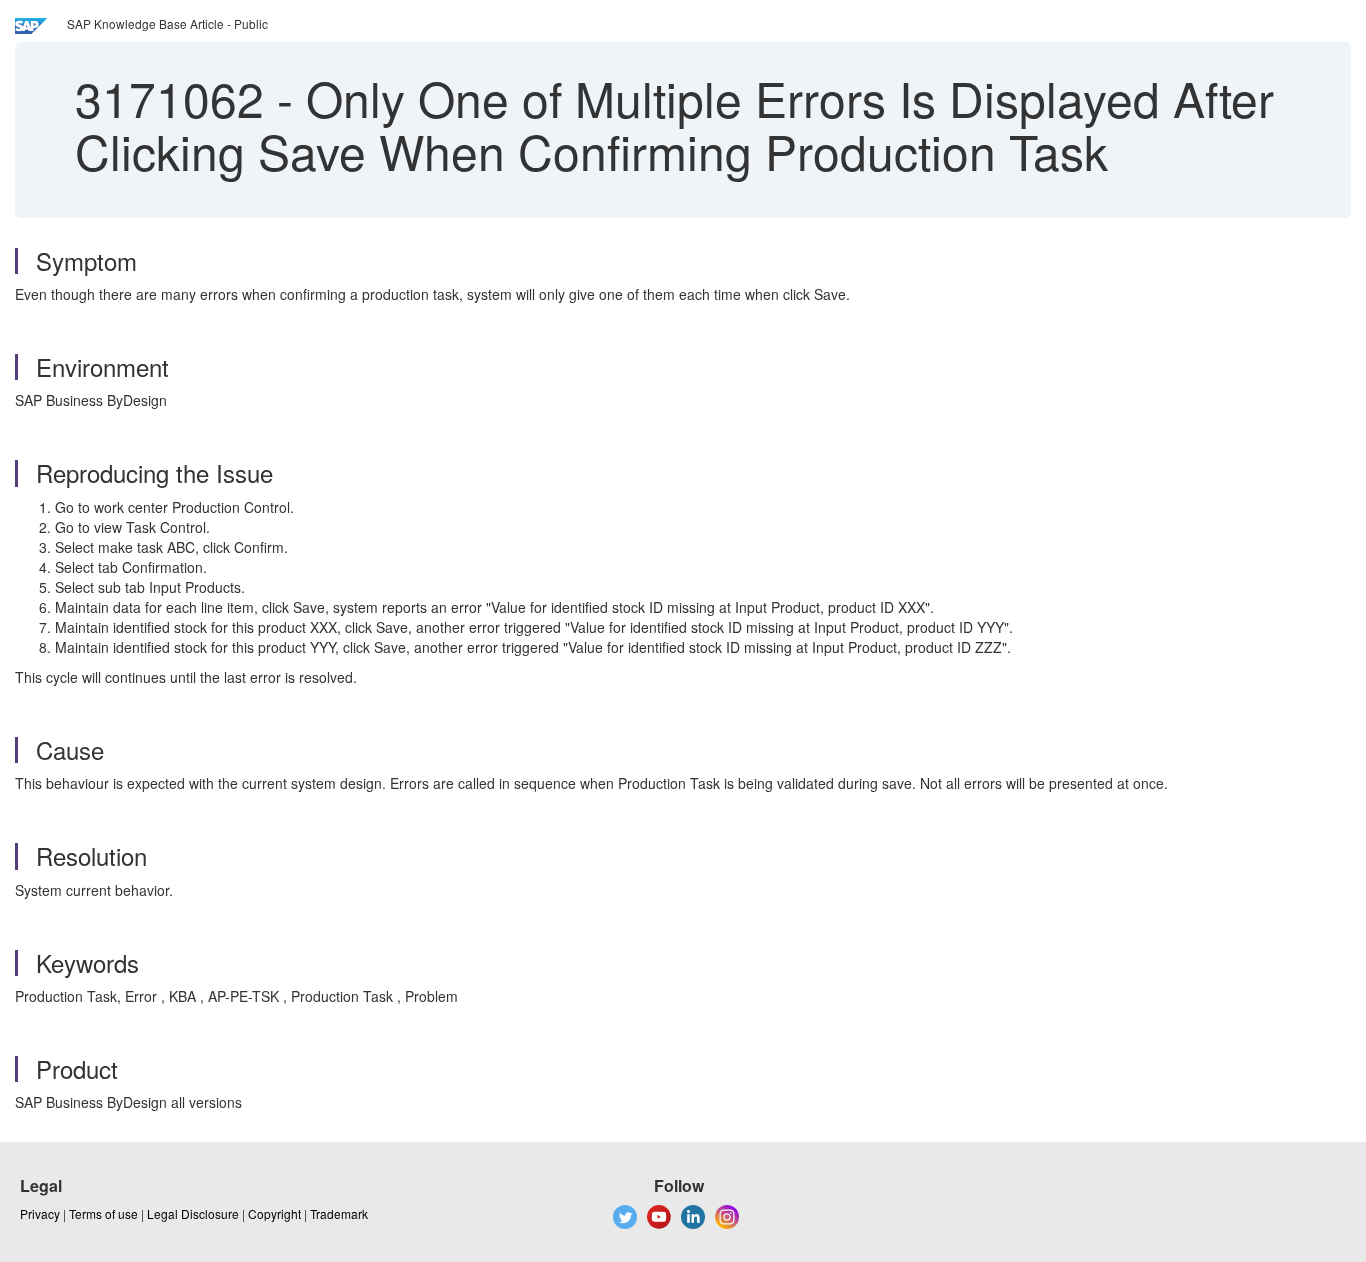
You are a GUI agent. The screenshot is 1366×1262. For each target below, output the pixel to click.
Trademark (339, 1213)
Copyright (274, 1213)
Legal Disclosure (193, 1213)
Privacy (40, 1213)
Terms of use (103, 1213)
